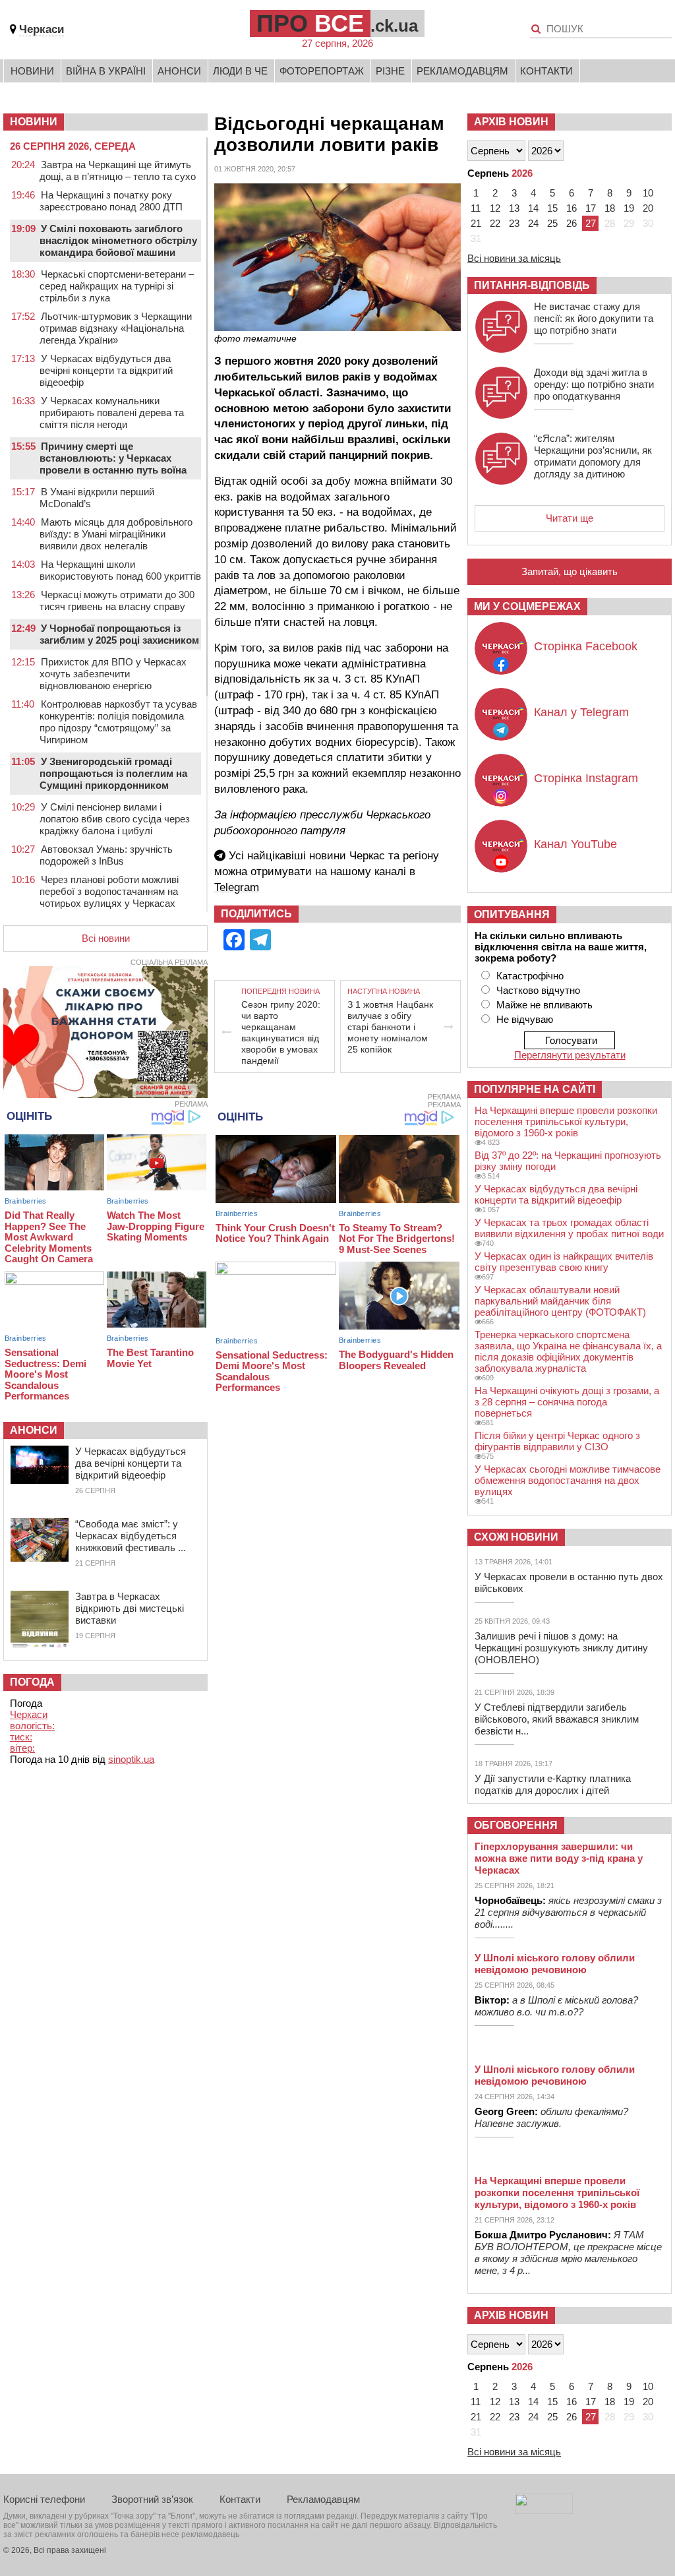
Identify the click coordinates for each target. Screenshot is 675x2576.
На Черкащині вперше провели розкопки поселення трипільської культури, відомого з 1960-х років (566, 1121)
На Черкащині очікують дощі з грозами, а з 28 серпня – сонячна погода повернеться (567, 1402)
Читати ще (570, 518)
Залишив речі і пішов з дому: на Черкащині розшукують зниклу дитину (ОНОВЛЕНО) (561, 1648)
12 (495, 208)
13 (514, 208)
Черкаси (42, 29)
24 (533, 223)
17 (591, 208)
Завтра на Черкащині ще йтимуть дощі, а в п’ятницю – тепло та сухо (118, 170)
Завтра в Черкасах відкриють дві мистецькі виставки (130, 1608)
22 (495, 223)
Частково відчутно (538, 990)
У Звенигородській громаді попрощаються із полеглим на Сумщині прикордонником (113, 773)
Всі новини (106, 938)
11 (476, 208)
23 (514, 223)
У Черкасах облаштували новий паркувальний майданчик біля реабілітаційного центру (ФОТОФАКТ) (560, 1301)
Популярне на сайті (535, 1089)
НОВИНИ (34, 122)
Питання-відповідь (532, 285)
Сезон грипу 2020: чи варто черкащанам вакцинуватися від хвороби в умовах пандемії (281, 1032)
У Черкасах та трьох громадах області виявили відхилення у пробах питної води (569, 1228)
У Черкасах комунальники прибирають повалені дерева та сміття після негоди (112, 413)
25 (552, 223)
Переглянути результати (570, 1055)
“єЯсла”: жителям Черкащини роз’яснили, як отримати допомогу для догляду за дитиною (593, 456)
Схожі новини (516, 1537)
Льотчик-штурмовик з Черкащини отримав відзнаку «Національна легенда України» (116, 328)
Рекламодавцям (462, 71)
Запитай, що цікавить (570, 571)
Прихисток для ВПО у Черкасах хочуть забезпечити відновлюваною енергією (113, 674)
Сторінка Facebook (586, 646)
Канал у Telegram (581, 712)
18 (610, 208)
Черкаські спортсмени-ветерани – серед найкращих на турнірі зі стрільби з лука (117, 286)
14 (533, 208)
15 (552, 208)
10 (648, 193)
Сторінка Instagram (586, 778)
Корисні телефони (44, 2499)
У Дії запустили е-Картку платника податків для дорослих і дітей (553, 1784)
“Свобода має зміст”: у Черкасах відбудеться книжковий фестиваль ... (131, 1536)
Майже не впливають (544, 1005)
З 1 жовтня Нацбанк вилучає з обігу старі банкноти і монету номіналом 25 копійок (390, 1027)
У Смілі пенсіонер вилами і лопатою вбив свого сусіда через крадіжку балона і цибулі (115, 819)
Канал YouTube (575, 844)
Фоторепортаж (322, 71)
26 (572, 223)
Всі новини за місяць (514, 258)
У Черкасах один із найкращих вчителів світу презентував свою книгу (564, 1262)
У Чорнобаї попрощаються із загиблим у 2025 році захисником (119, 634)
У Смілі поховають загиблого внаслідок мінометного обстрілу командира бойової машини (118, 240)
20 (648, 208)
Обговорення (516, 1825)
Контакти (546, 71)
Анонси (179, 71)
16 (572, 208)
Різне (390, 71)
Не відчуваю (525, 1019)
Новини (32, 71)
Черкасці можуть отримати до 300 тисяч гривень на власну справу (117, 600)
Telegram (237, 887)
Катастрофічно (530, 976)
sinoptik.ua (131, 1759)
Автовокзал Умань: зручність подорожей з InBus (106, 855)
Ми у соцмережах (527, 606)
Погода (32, 1682)
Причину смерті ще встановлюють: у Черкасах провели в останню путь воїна (113, 458)
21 (476, 223)
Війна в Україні (106, 71)
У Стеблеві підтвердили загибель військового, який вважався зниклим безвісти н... (557, 1719)
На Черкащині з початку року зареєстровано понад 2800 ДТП (111, 201)
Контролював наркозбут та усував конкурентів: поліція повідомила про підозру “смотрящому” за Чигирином (118, 722)
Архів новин (511, 122)
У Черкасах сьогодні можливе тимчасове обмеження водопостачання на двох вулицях (568, 1480)
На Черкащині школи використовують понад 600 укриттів (120, 570)
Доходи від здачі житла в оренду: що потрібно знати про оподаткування (594, 384)
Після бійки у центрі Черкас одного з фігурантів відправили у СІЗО (557, 1441)
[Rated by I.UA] (544, 2510)
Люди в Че (240, 71)
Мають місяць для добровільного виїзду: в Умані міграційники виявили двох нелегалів (116, 534)
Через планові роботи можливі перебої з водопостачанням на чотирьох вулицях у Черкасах (109, 891)
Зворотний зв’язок (152, 2499)
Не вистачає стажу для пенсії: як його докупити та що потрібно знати (594, 318)
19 (629, 208)
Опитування (512, 914)
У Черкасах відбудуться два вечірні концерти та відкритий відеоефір (106, 370)
